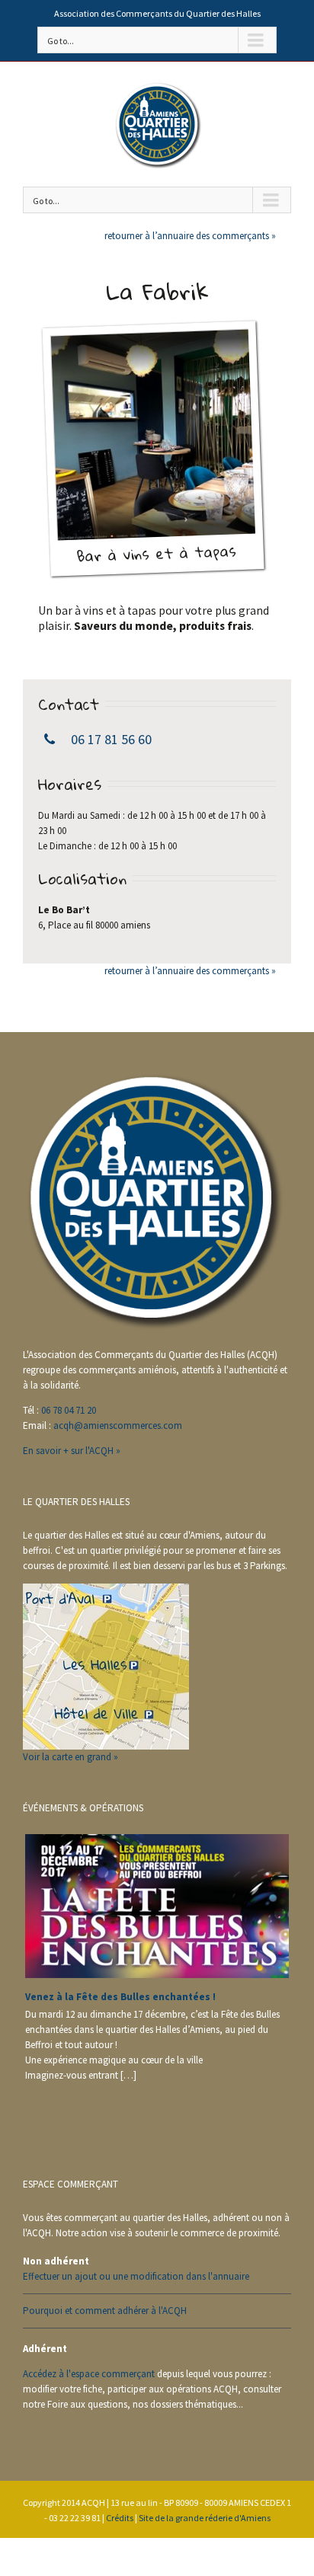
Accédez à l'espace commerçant (89, 2374)
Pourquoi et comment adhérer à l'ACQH (105, 2311)
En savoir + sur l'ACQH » (72, 1451)
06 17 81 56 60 (111, 739)
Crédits (120, 2518)
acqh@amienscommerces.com (118, 1425)
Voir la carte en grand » (70, 1757)
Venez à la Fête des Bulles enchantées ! (120, 1997)
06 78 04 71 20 (69, 1410)
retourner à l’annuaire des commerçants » (190, 236)
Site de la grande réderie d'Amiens (205, 2518)
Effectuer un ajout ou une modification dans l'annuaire (136, 2276)
